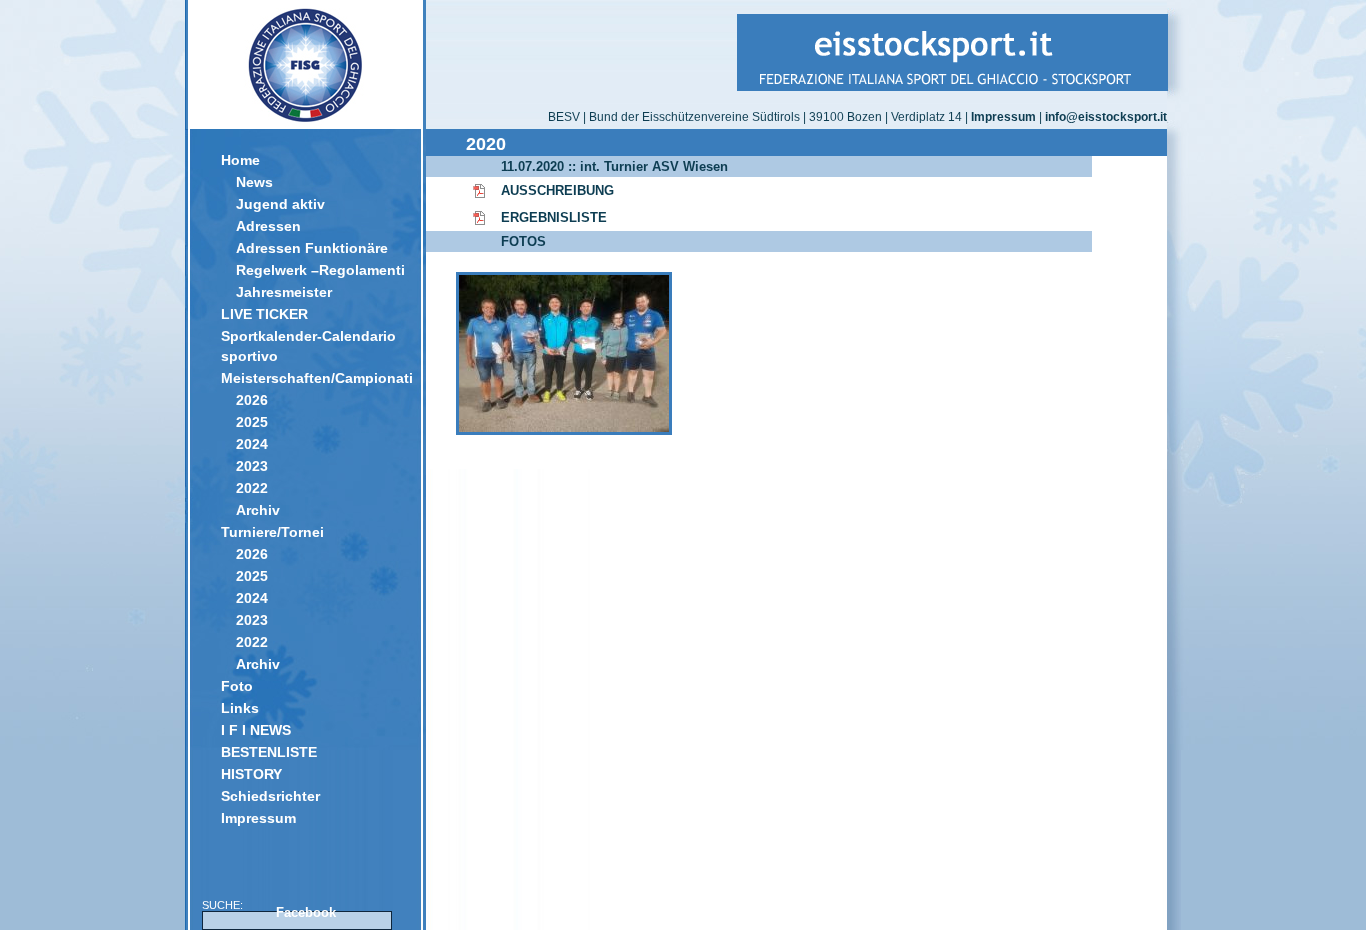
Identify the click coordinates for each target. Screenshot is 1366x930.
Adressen (268, 226)
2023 (252, 466)
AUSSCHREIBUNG (557, 190)
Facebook (306, 912)
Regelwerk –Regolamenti (320, 270)
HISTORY (251, 774)
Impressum (258, 818)
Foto (237, 686)
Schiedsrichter (270, 796)
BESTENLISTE (269, 752)
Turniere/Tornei (272, 532)
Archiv (258, 510)
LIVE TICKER (264, 314)
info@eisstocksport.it (1106, 117)
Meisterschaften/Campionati (313, 378)
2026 (252, 400)
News (254, 182)
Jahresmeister (284, 292)
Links (240, 708)
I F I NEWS (256, 730)
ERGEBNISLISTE (554, 217)
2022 (252, 488)
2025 (252, 422)
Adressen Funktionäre (312, 248)
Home (240, 160)
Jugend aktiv (280, 204)
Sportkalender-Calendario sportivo (308, 346)
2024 (252, 444)
